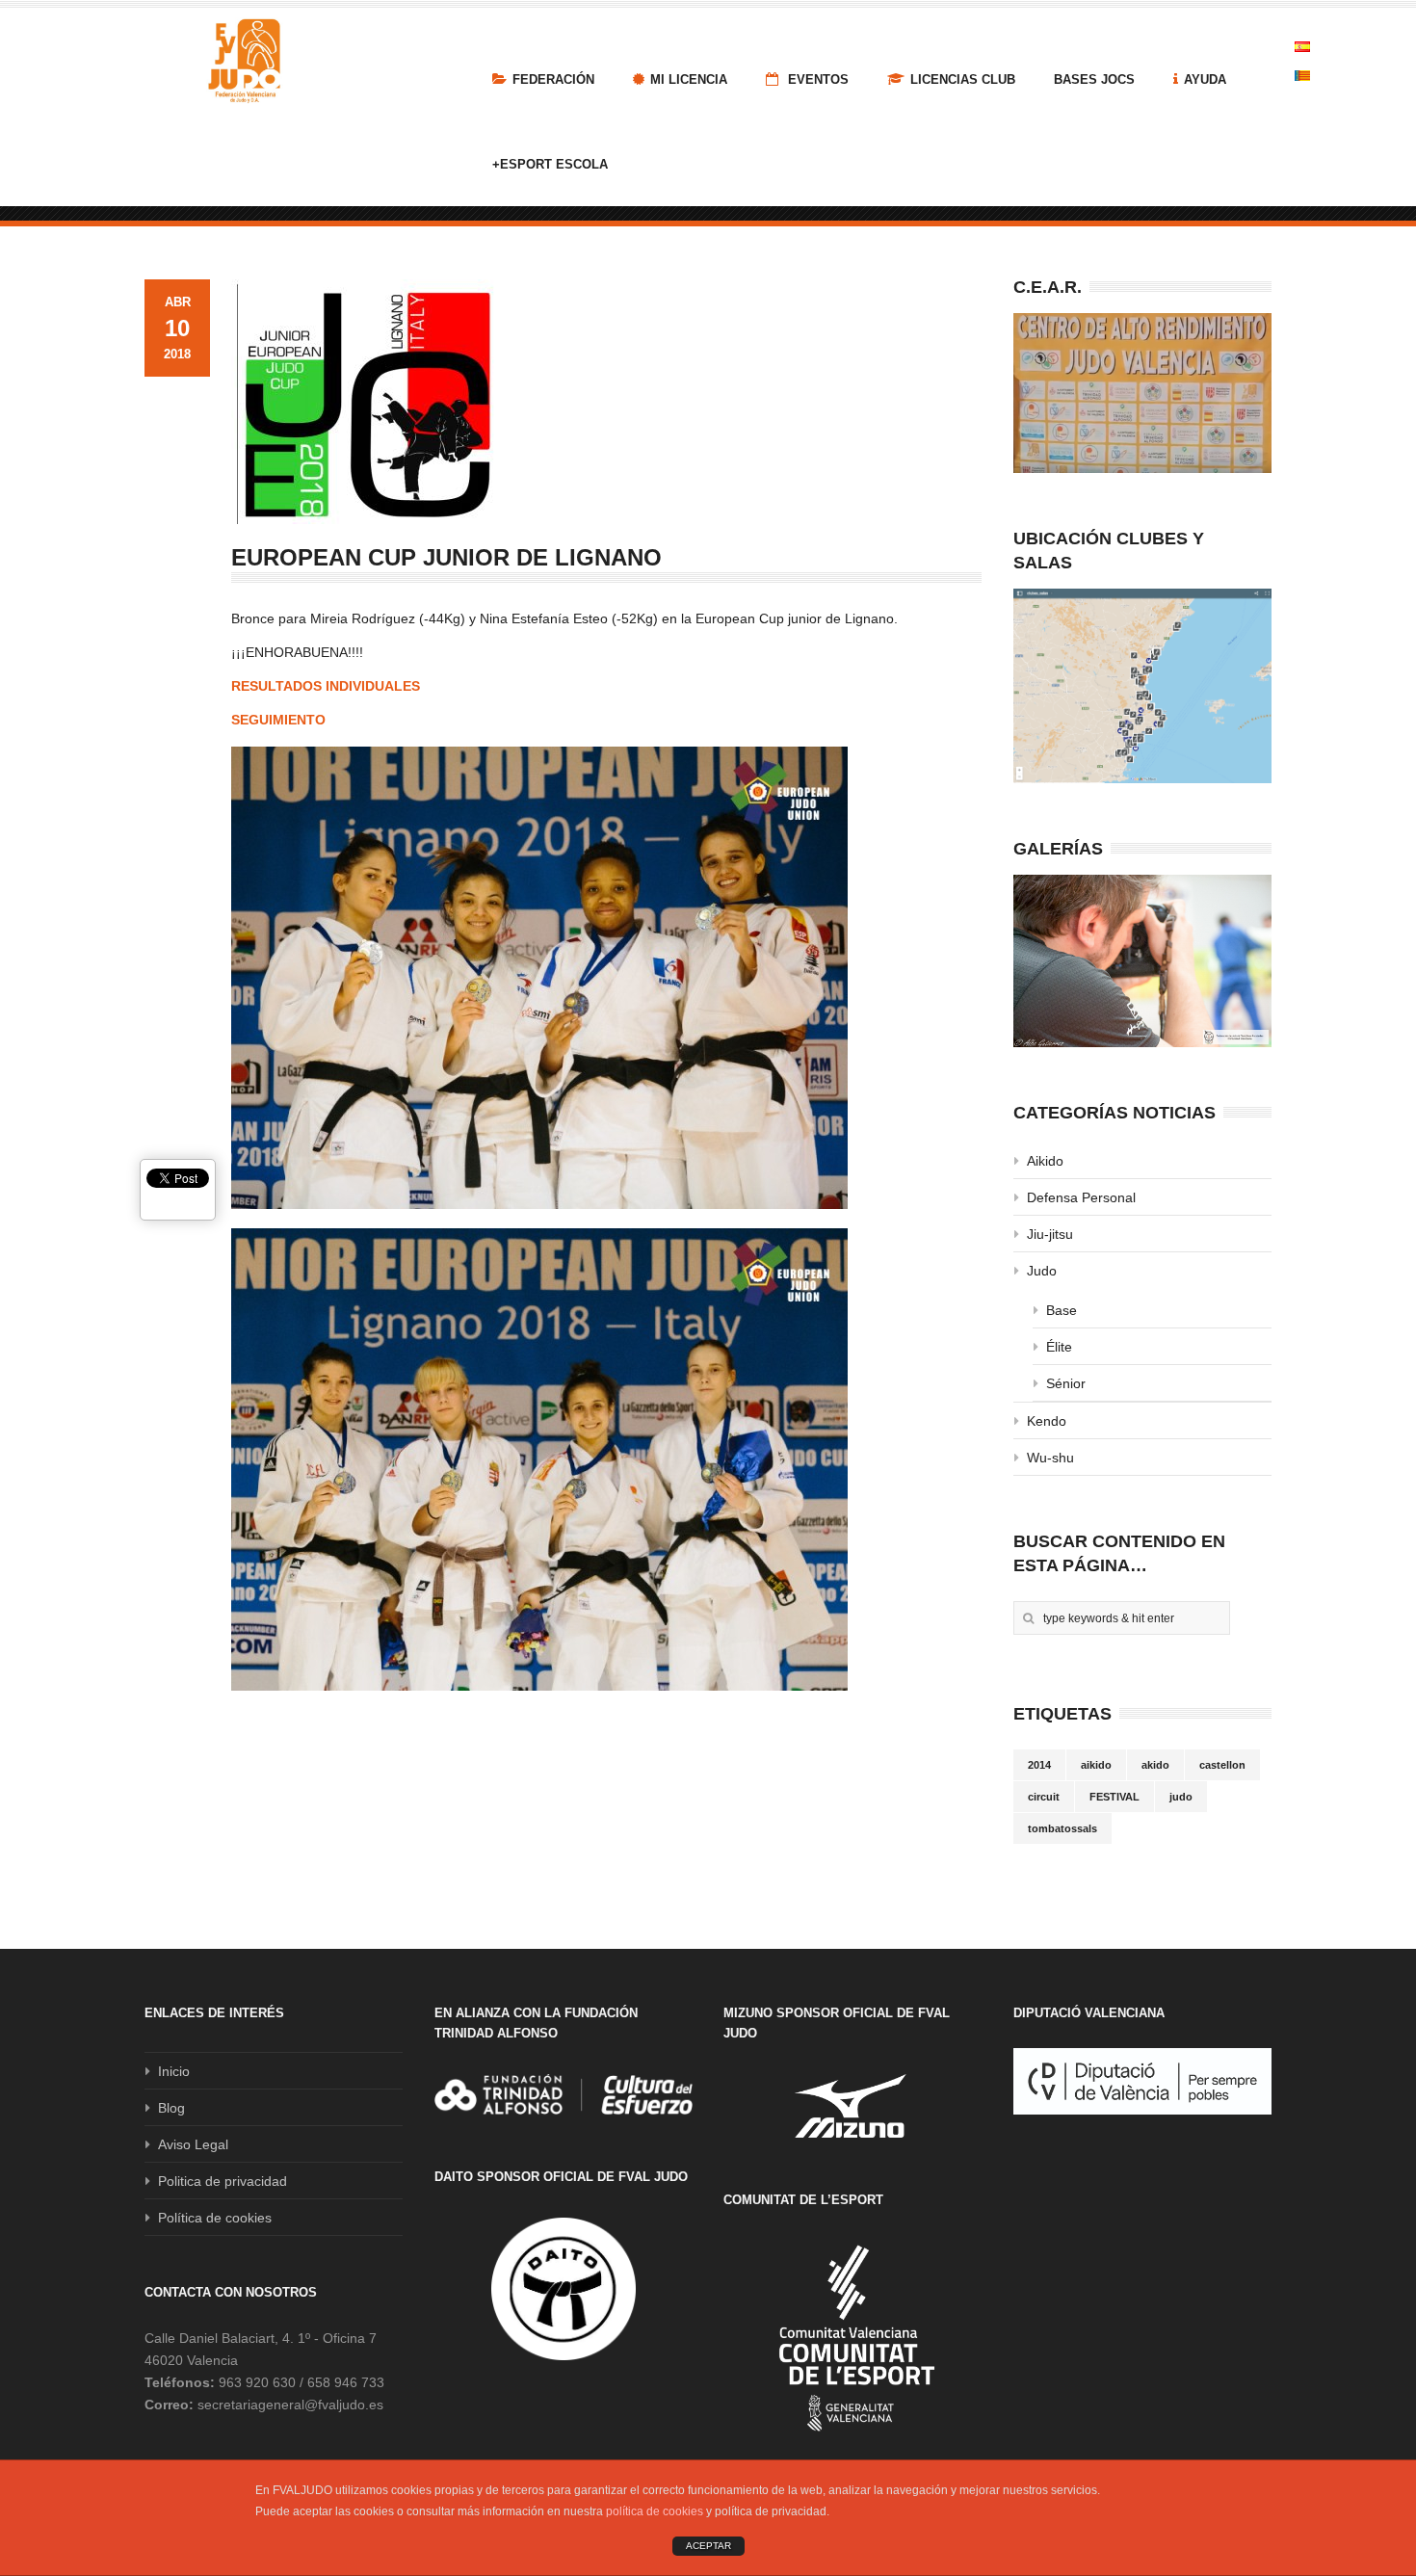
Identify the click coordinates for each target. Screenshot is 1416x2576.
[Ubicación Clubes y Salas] (1142, 686)
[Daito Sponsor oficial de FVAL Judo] (564, 2289)
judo (1181, 1797)
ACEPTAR (708, 2546)
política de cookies (655, 2511)
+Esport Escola (550, 164)
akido (1155, 1765)
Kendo (1047, 1421)
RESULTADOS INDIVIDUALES (326, 686)
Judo (1042, 1271)
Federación (553, 79)
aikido (1096, 1765)
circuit (1044, 1797)
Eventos (816, 79)
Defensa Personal (1081, 1197)
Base (1062, 1310)
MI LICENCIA (689, 79)
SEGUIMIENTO (278, 720)
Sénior (1066, 1383)
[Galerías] (1142, 961)
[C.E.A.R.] (1142, 393)
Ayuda (1205, 79)
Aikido (1045, 1161)
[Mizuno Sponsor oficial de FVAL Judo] (852, 2105)
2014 (1039, 1765)
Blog (171, 2108)
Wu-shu (1050, 1458)
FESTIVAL (1114, 1797)
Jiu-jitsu (1050, 1234)
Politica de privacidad (223, 2181)
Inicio (174, 2071)
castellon (1222, 1765)
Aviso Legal (193, 2144)
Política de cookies (215, 2218)
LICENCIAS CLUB (963, 79)
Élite (1059, 1347)
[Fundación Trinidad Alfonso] (564, 2094)
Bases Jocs (1094, 79)
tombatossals (1062, 1828)
